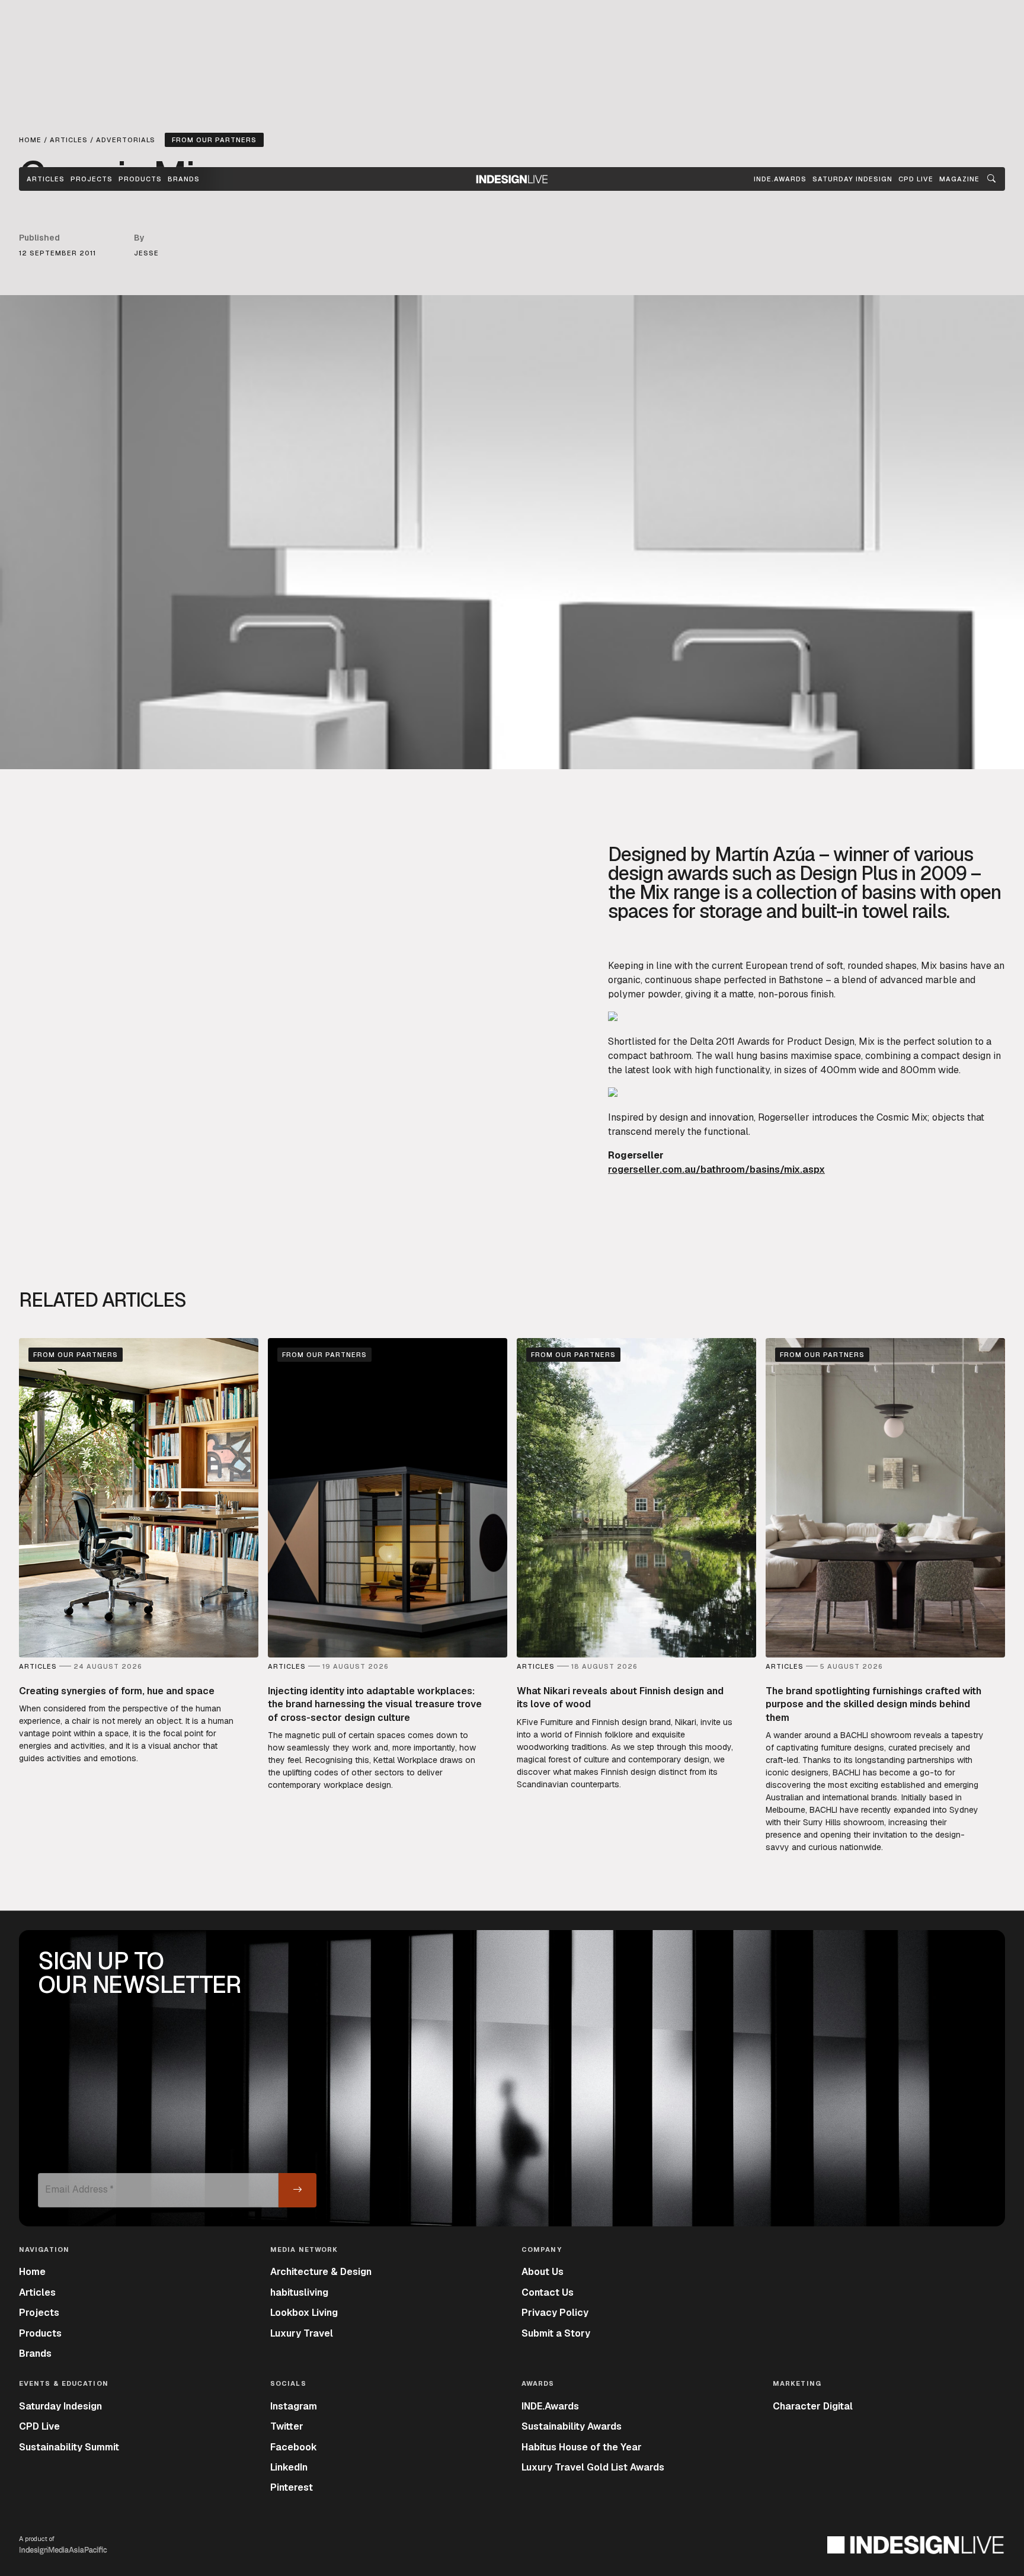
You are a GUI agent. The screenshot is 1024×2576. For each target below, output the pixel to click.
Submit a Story (556, 2333)
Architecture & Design (321, 2272)
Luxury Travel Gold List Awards (593, 2467)
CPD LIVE (916, 179)
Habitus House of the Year (582, 2447)
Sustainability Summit (69, 2447)
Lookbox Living (304, 2313)
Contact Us (548, 2292)
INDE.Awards (550, 2406)
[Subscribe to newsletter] (297, 2190)
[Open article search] (991, 179)
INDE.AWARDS (780, 179)
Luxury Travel (302, 2333)
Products (140, 179)
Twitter (287, 2426)
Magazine (959, 179)
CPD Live (39, 2426)
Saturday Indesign (60, 2406)
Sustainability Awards (572, 2426)
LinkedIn (289, 2467)
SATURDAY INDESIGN (852, 179)
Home (32, 2272)
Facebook (294, 2447)
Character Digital (813, 2406)
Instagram (294, 2406)
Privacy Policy (555, 2313)
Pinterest (292, 2487)
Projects (92, 179)
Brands (184, 179)
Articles (46, 179)
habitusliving (299, 2292)
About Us (543, 2272)
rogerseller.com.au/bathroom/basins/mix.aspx (716, 1169)
